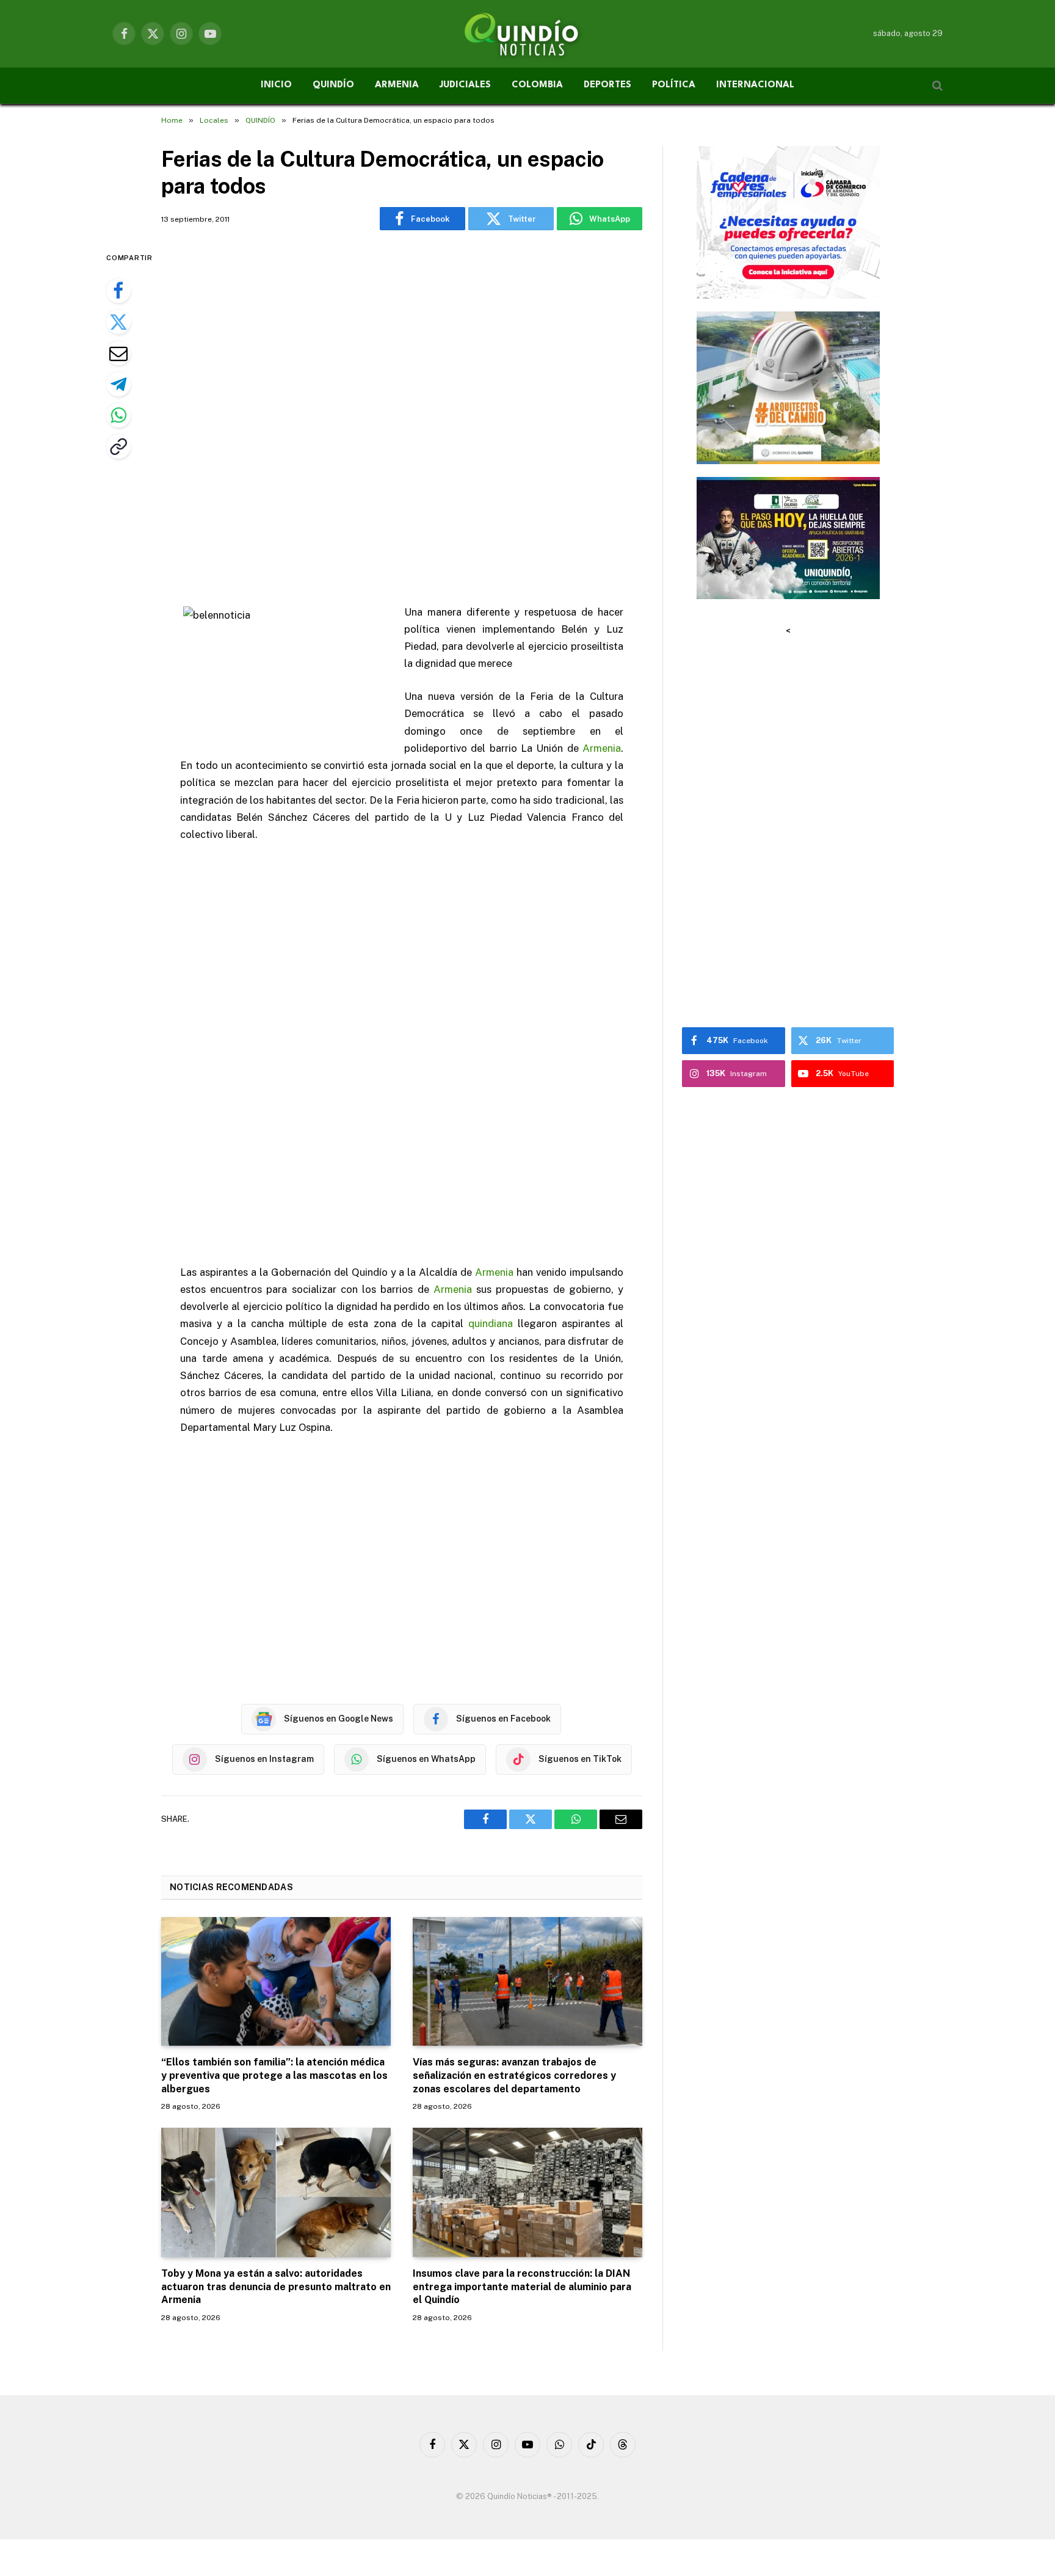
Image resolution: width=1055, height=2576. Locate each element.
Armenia (602, 748)
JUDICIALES (465, 85)
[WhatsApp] (118, 415)
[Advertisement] (402, 419)
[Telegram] (118, 384)
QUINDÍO (333, 85)
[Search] (936, 86)
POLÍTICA (674, 85)
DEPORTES (607, 85)
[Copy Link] (118, 446)
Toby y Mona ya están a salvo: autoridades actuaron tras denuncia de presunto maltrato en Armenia (276, 2287)
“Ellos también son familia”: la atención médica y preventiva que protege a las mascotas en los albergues (274, 2076)
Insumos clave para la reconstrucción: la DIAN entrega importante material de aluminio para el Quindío (522, 2287)
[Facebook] (118, 291)
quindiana (491, 1323)
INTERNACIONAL (755, 85)
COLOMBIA (537, 85)
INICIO (276, 85)
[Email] (118, 353)
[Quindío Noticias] (527, 34)
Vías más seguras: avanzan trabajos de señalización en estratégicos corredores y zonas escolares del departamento (514, 2076)
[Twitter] (118, 322)
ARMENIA (397, 85)
